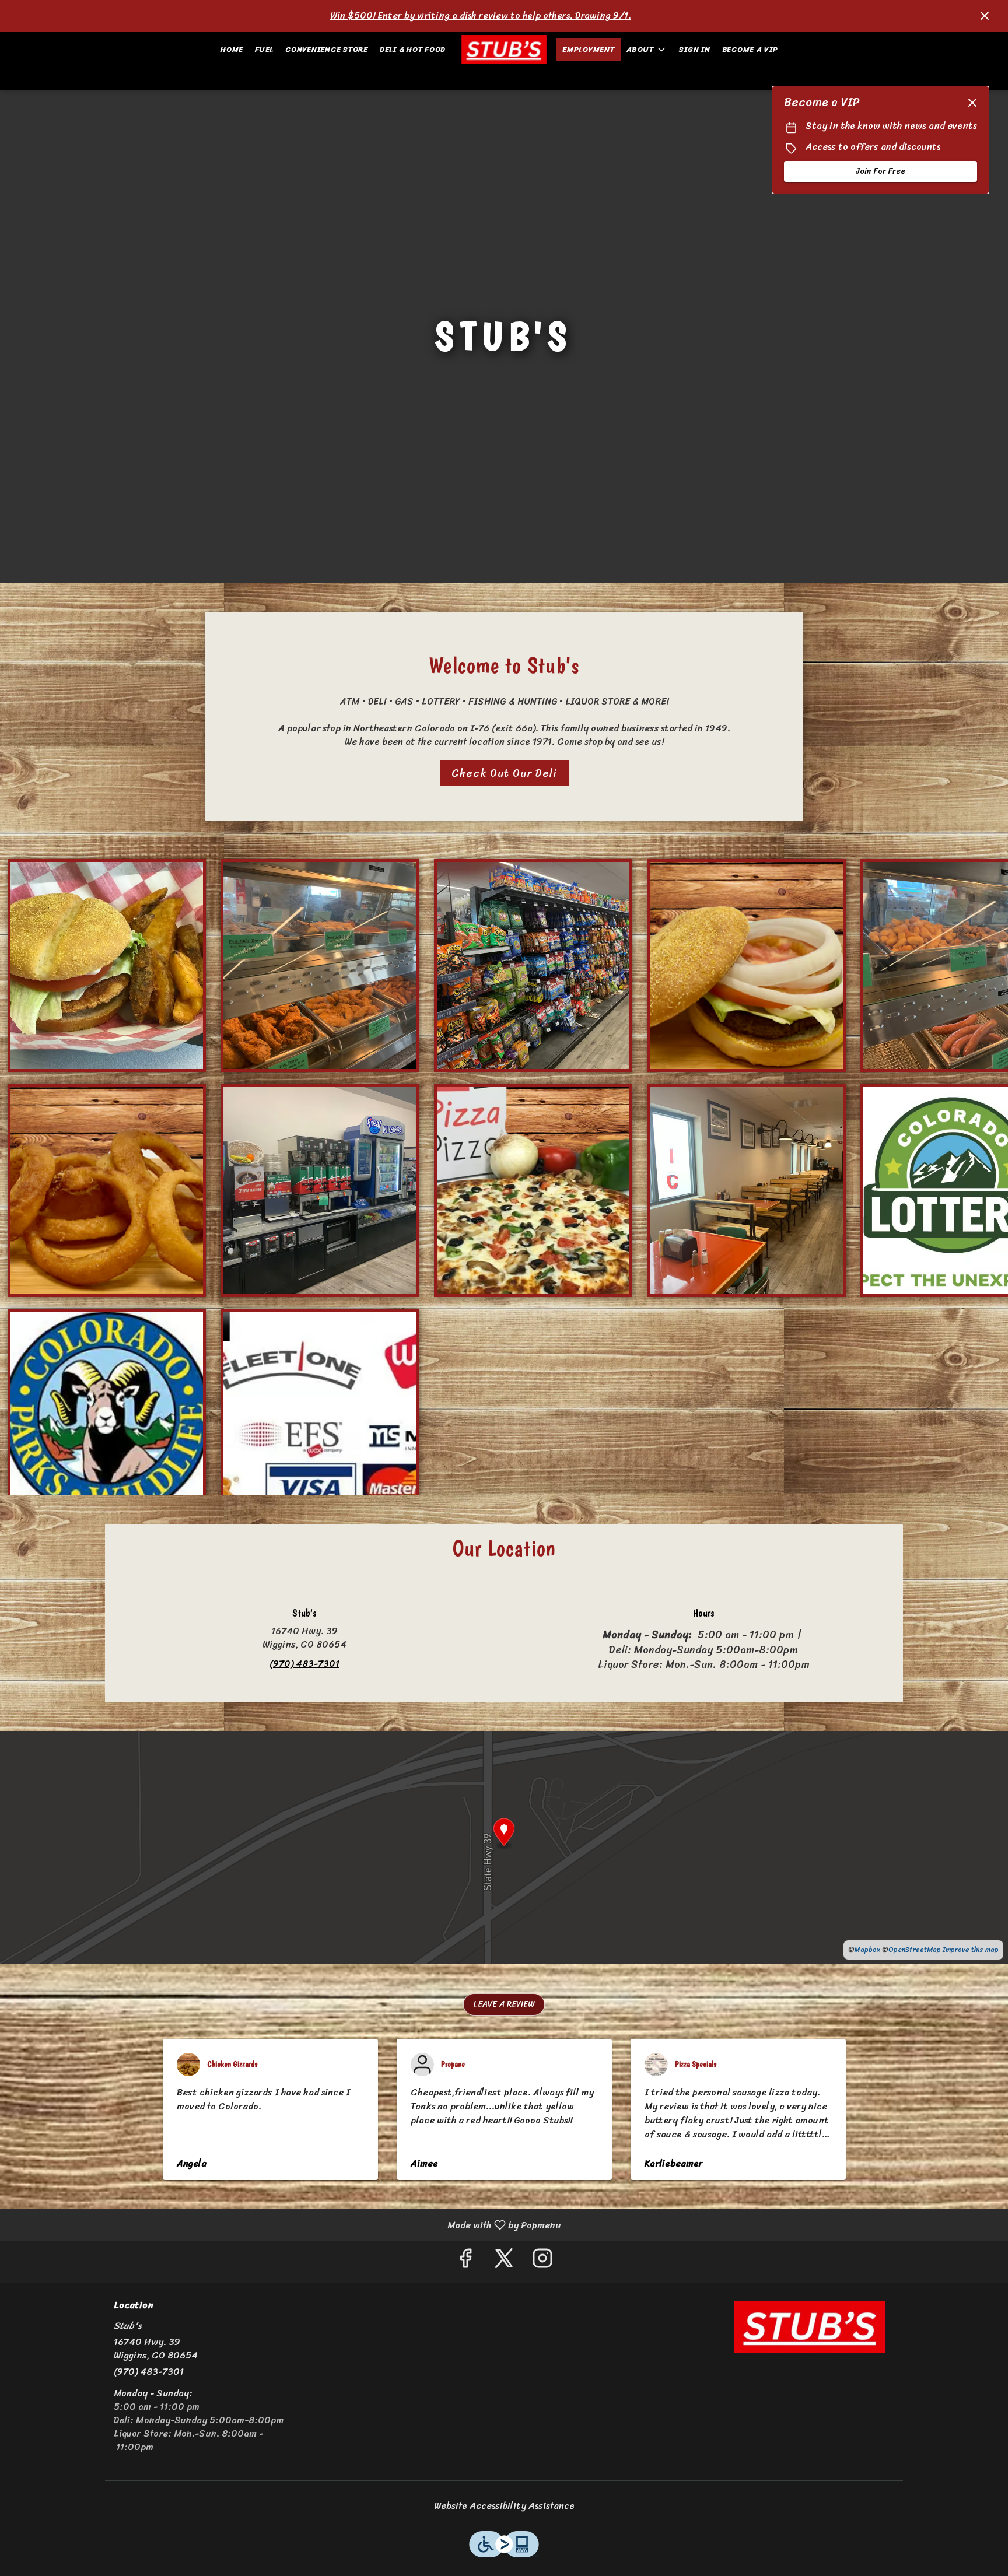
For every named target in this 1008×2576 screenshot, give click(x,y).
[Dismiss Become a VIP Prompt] (972, 103)
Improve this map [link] (971, 1950)
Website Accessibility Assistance (504, 2506)
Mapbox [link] (867, 1950)
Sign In (694, 49)
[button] (647, 50)
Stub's (810, 2326)
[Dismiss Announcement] (985, 16)
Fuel (264, 49)
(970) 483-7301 (149, 2372)
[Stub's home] (504, 50)
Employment (589, 49)
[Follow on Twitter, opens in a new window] (504, 2262)
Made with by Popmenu (285, 2225)
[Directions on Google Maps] (504, 1847)
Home (232, 49)
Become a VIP (750, 49)
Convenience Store (327, 49)
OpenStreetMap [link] (915, 1950)
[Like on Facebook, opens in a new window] (466, 2262)
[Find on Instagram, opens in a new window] (542, 2262)
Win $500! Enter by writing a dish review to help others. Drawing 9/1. (481, 15)
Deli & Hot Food (413, 49)
